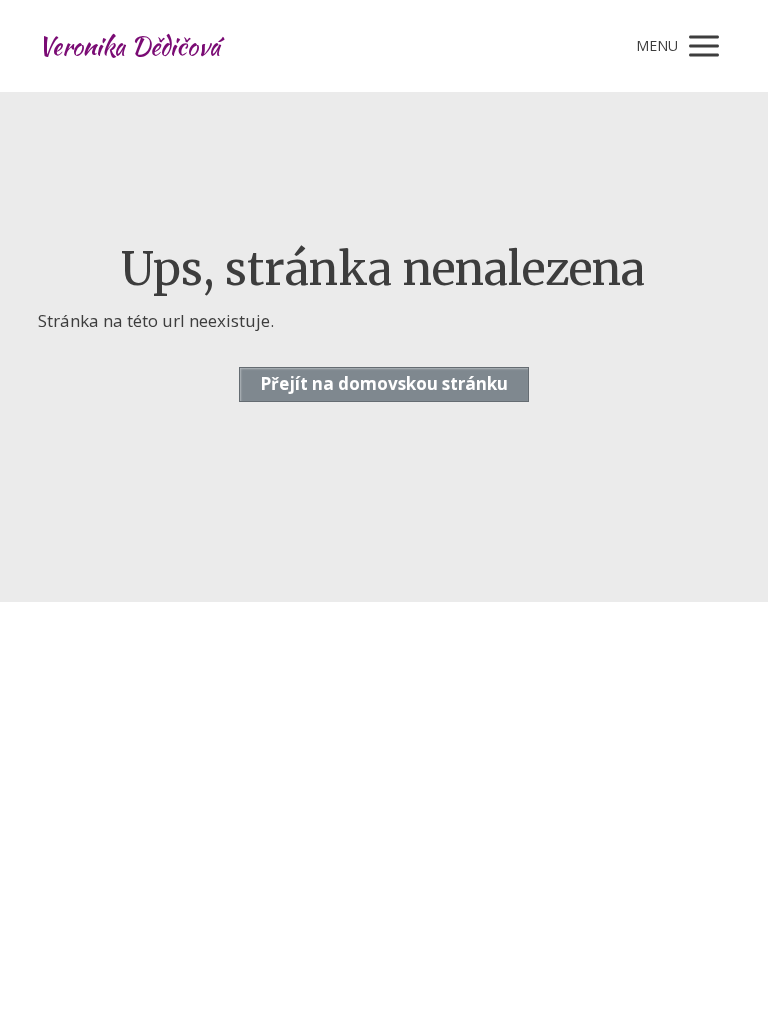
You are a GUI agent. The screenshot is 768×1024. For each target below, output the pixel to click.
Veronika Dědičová (129, 46)
